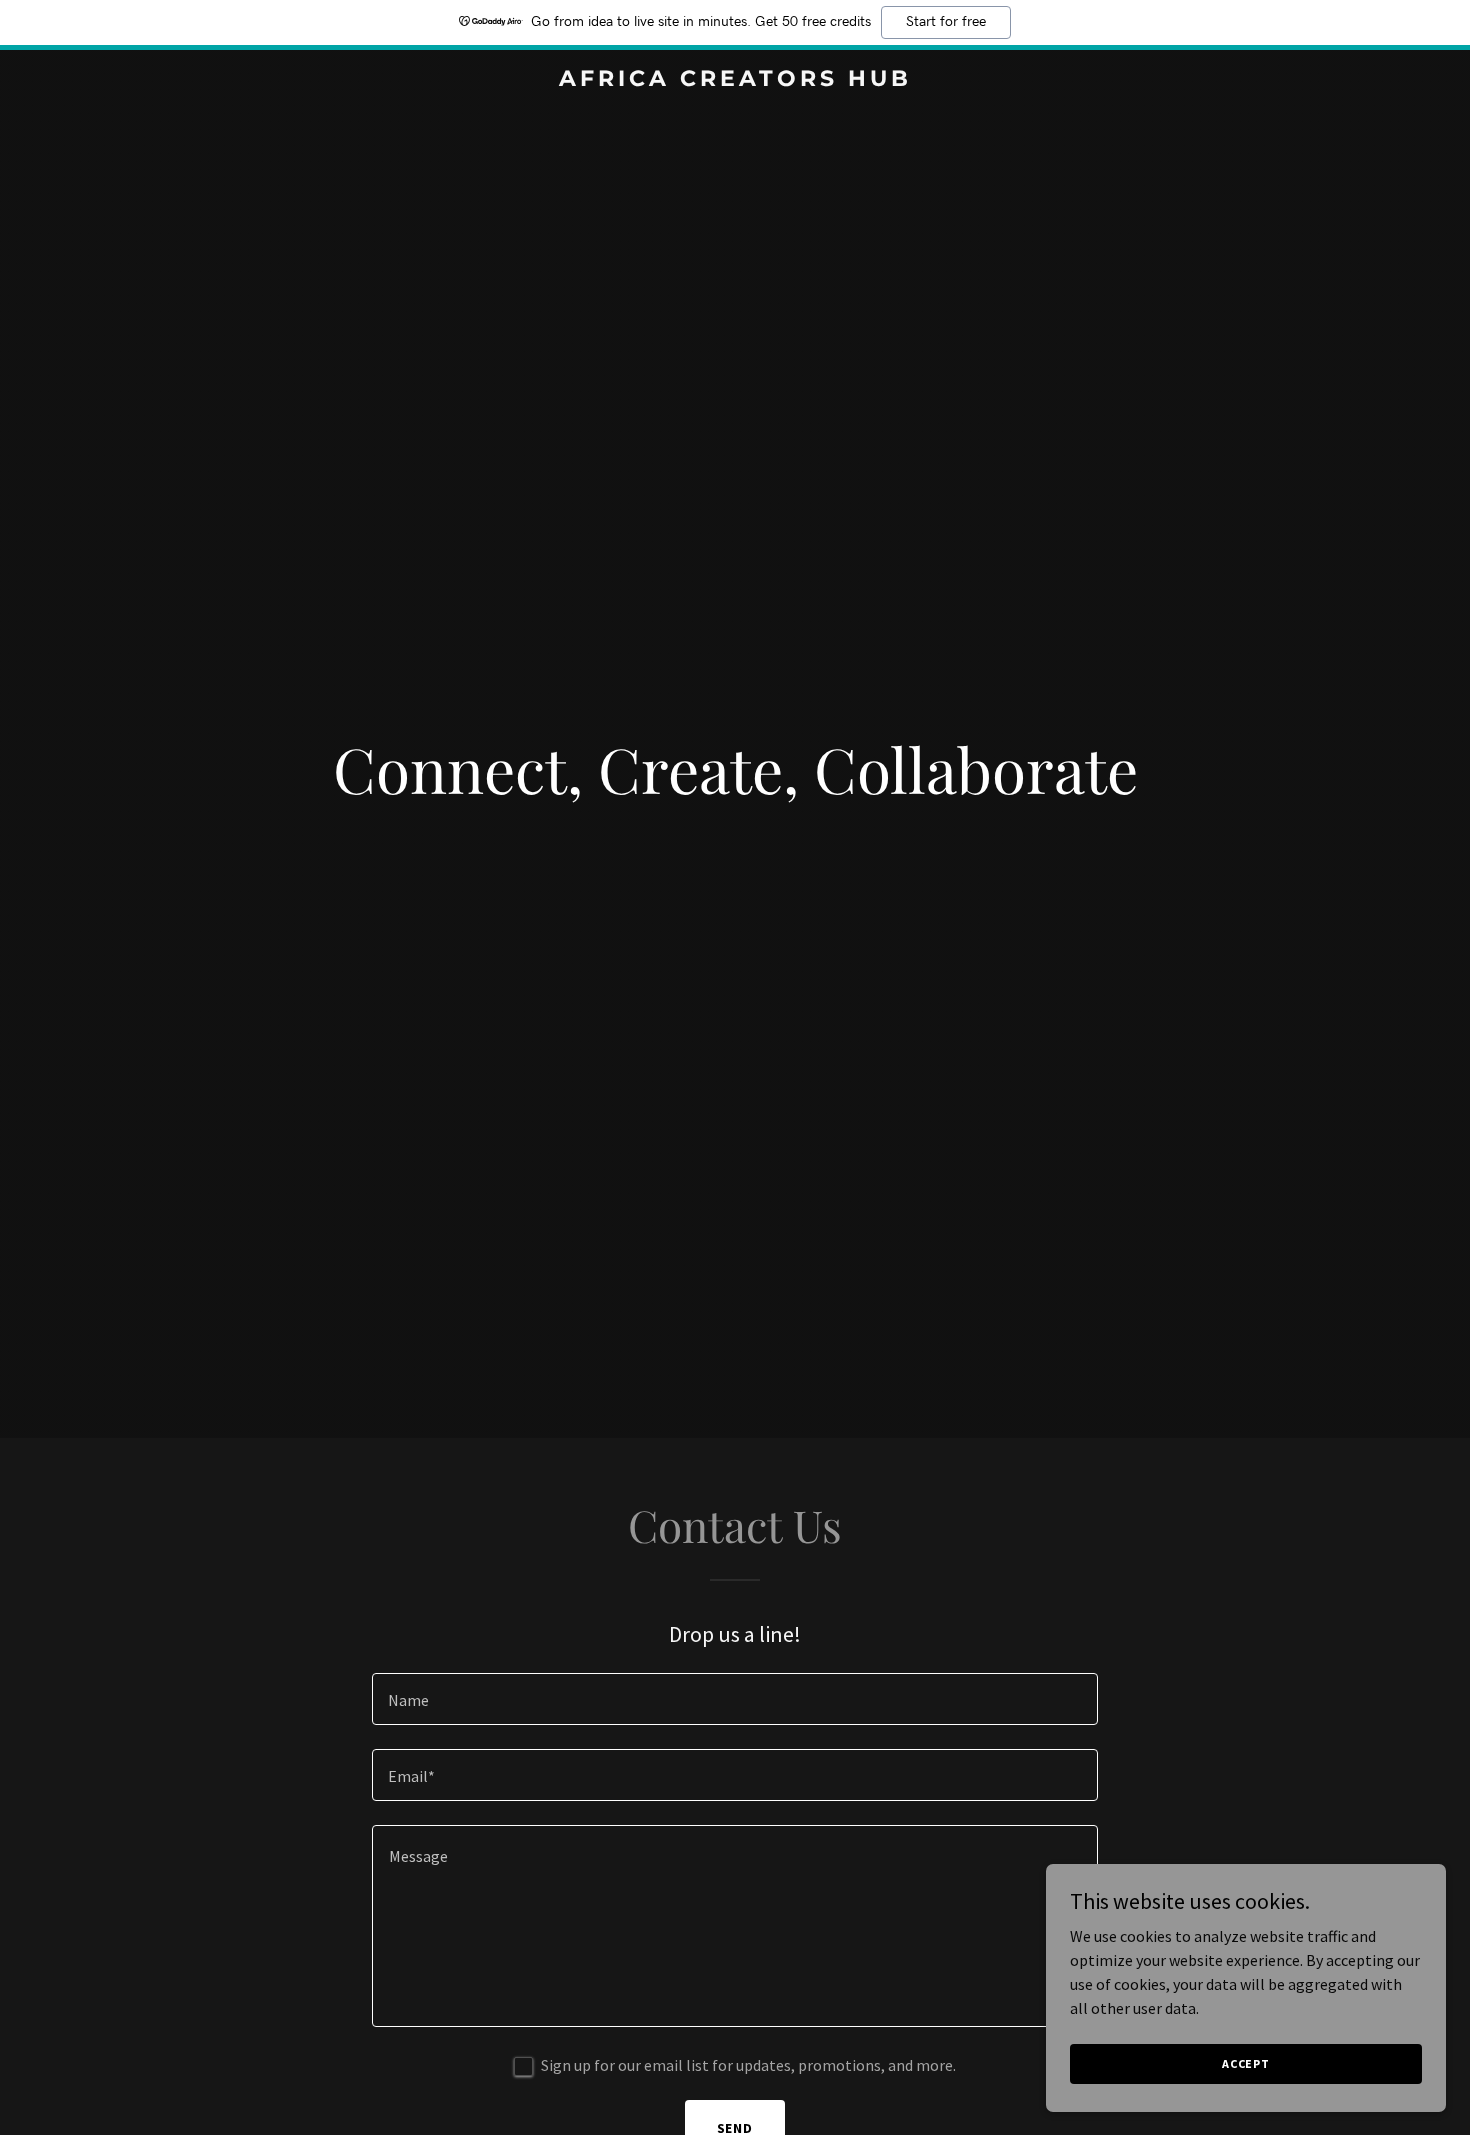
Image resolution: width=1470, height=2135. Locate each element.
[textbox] (734, 1699)
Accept (1246, 2063)
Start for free (946, 22)
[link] (735, 80)
